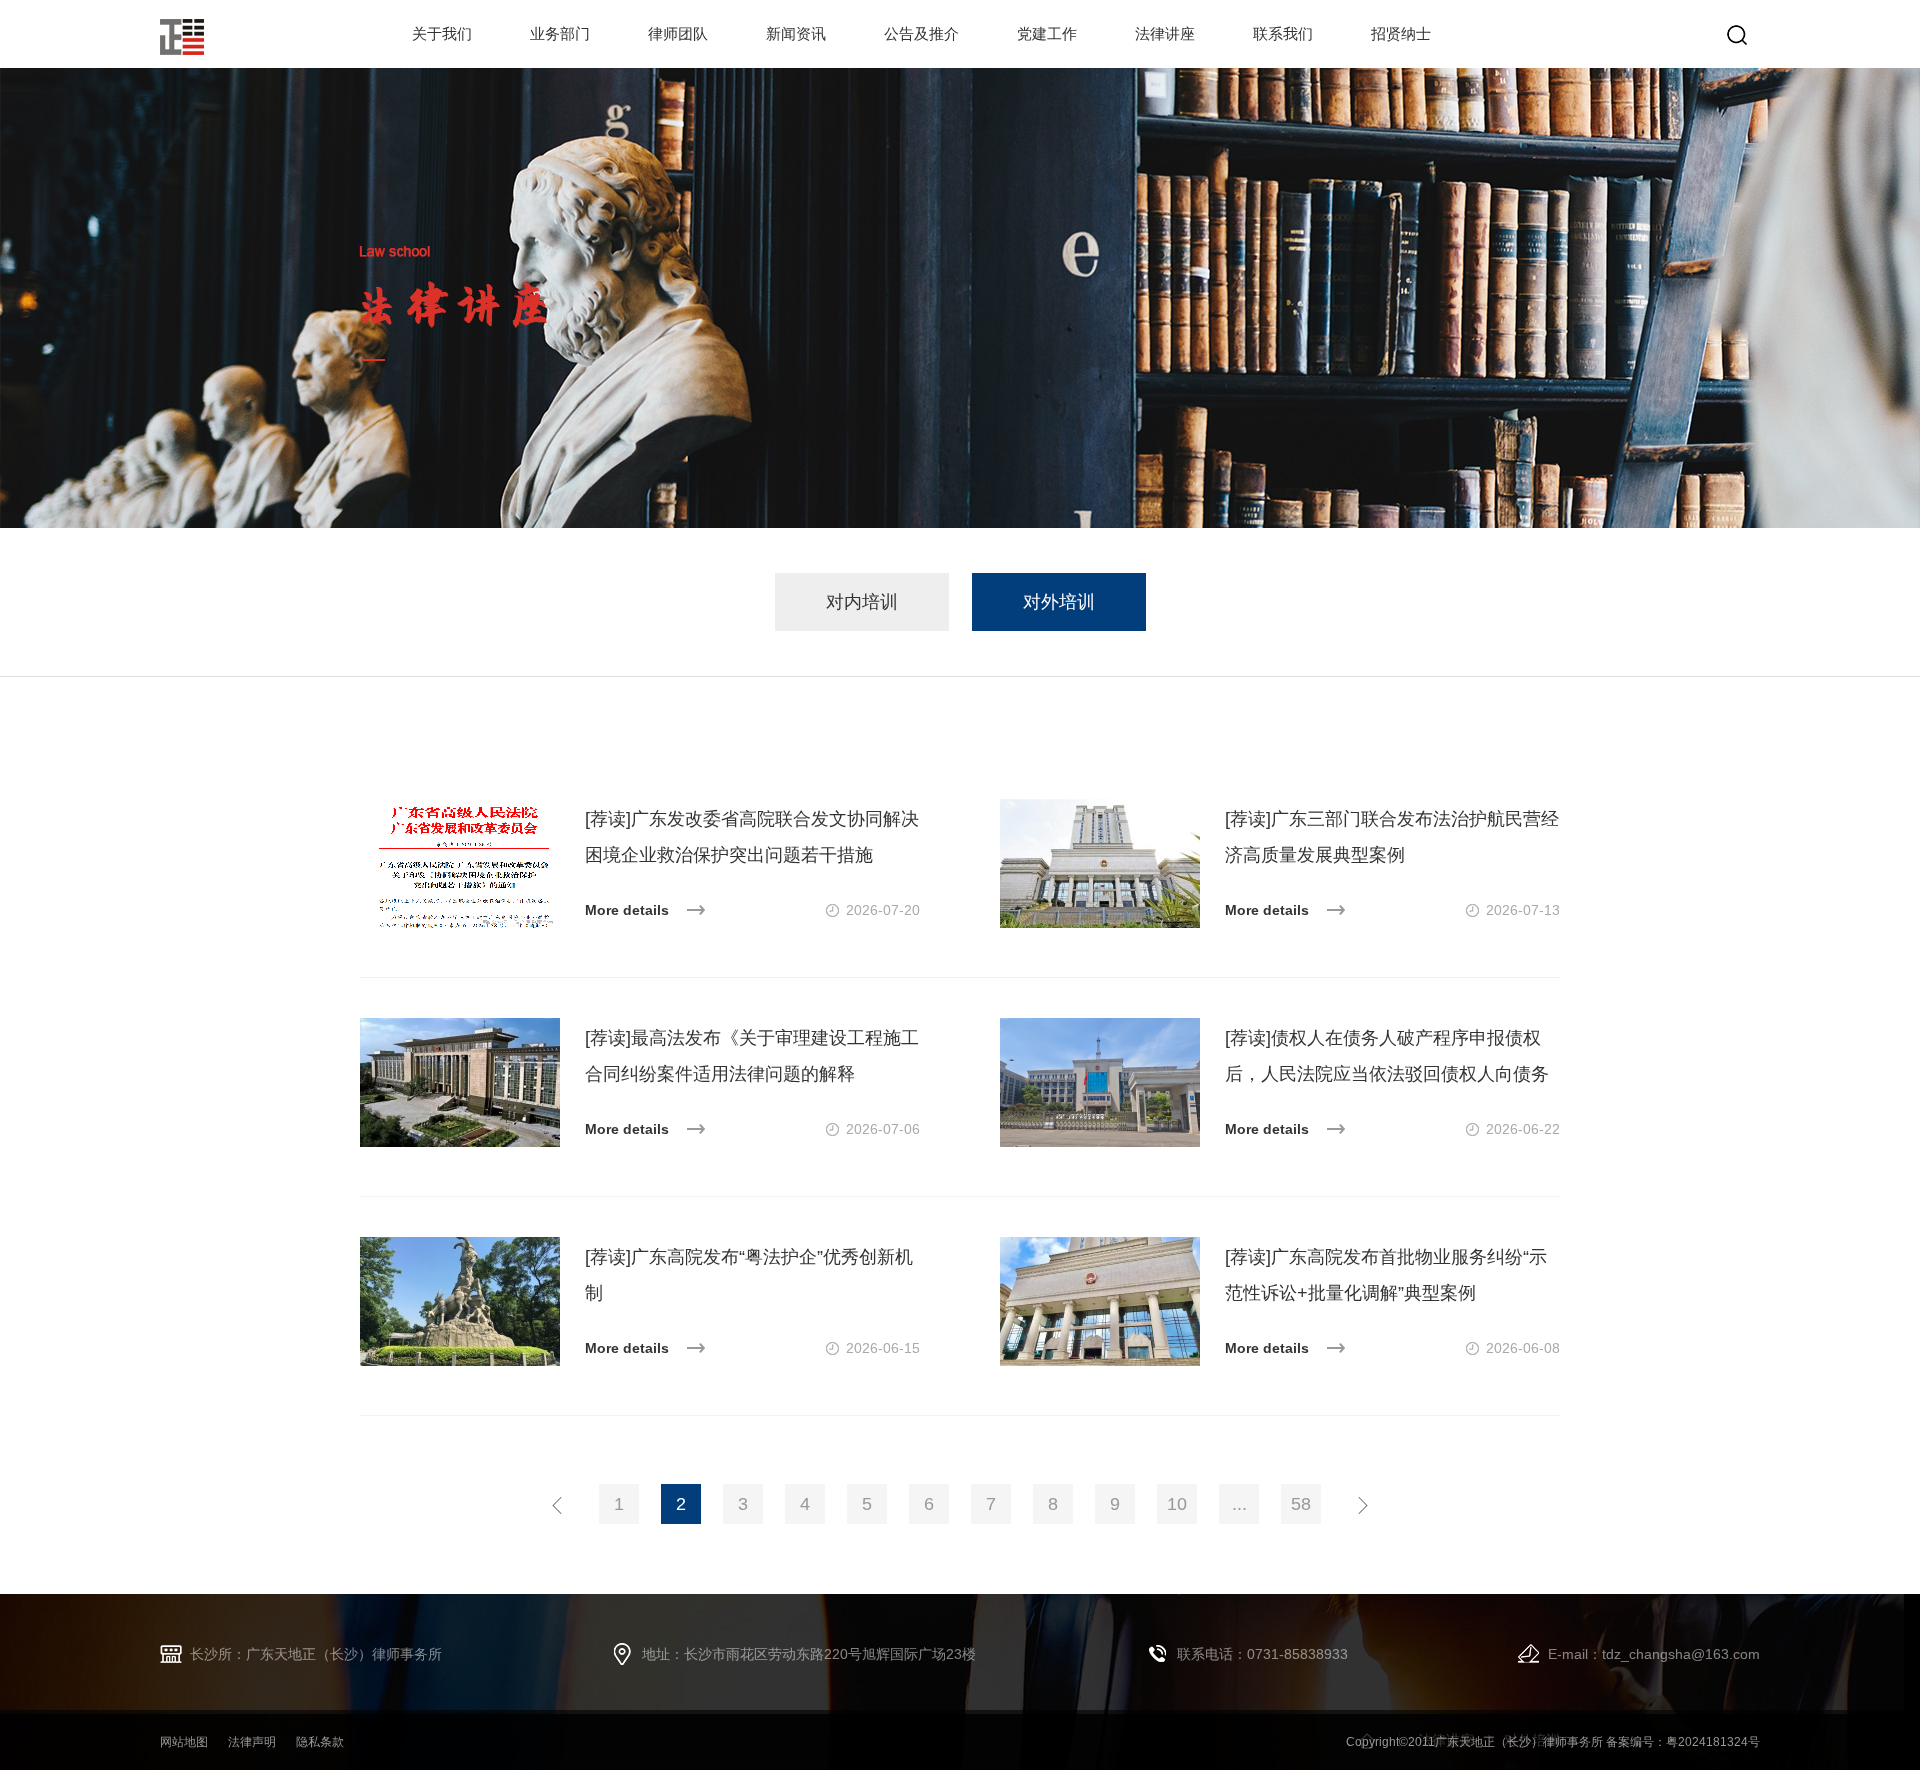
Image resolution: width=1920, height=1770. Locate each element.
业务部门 (560, 33)
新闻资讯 (796, 33)
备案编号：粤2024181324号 (1683, 1742)
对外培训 (1059, 602)
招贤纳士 (1401, 33)
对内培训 (862, 602)
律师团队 (678, 33)
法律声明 (252, 1742)
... (1239, 1504)
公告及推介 (921, 33)
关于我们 (442, 33)
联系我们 (1283, 33)
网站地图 (184, 1742)
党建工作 (1047, 33)
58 (1301, 1504)
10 (1177, 1504)
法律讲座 (1165, 33)
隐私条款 (320, 1742)
